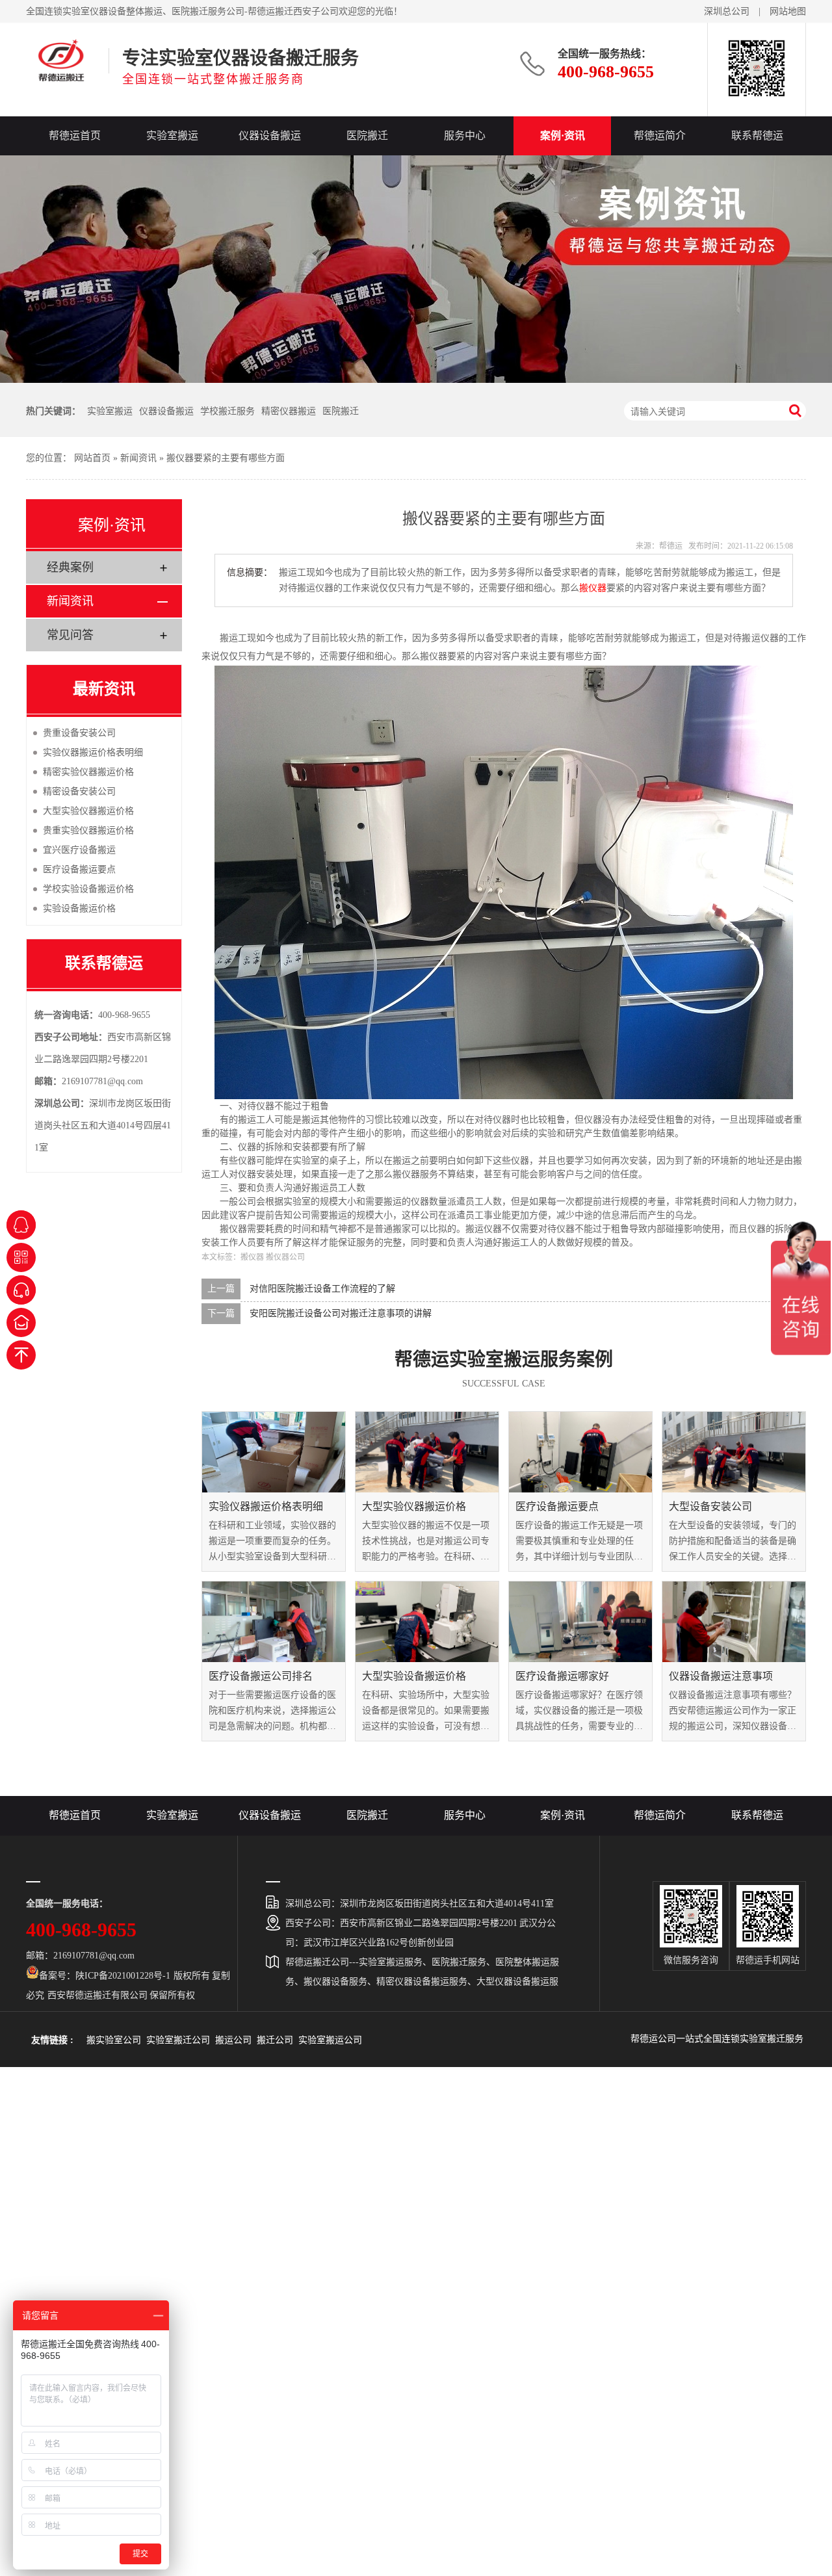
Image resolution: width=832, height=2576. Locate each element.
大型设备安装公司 (710, 1506)
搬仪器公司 (285, 1257)
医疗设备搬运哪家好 (562, 1676)
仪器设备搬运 (270, 136)
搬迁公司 (275, 2040)
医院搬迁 (367, 136)
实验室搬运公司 (330, 2040)
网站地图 (788, 11)
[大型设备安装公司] (734, 1452)
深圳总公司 (727, 11)
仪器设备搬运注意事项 (721, 1676)
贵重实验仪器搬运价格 (88, 830)
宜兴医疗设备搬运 (79, 850)
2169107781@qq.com (102, 1081)
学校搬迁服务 (227, 411)
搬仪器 (593, 588)
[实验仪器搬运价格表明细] (274, 1452)
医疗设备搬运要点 (557, 1506)
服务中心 (465, 136)
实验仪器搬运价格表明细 (266, 1506)
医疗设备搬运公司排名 (261, 1676)
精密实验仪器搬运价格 (88, 772)
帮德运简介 (660, 136)
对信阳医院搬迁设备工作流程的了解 (322, 1289)
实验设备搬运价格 (79, 908)
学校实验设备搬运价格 (88, 889)
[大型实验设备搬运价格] (427, 1622)
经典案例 (70, 567)
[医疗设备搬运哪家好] (580, 1622)
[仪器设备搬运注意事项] (734, 1622)
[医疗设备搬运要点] (580, 1452)
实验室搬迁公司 (178, 2040)
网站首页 (92, 458)
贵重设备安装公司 (79, 733)
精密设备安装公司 (79, 791)
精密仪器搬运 (289, 411)
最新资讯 (104, 689)
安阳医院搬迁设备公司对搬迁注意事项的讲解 (341, 1313)
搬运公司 (233, 2040)
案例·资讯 (563, 136)
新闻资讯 (138, 458)
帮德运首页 (75, 136)
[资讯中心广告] (416, 269)
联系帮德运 (757, 136)
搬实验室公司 (114, 2040)
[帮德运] (61, 60)
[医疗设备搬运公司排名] (274, 1622)
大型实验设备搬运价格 (414, 1676)
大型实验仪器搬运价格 (414, 1506)
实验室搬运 (172, 136)
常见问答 (70, 635)
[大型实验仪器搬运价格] (427, 1452)
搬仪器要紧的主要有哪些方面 (226, 458)
